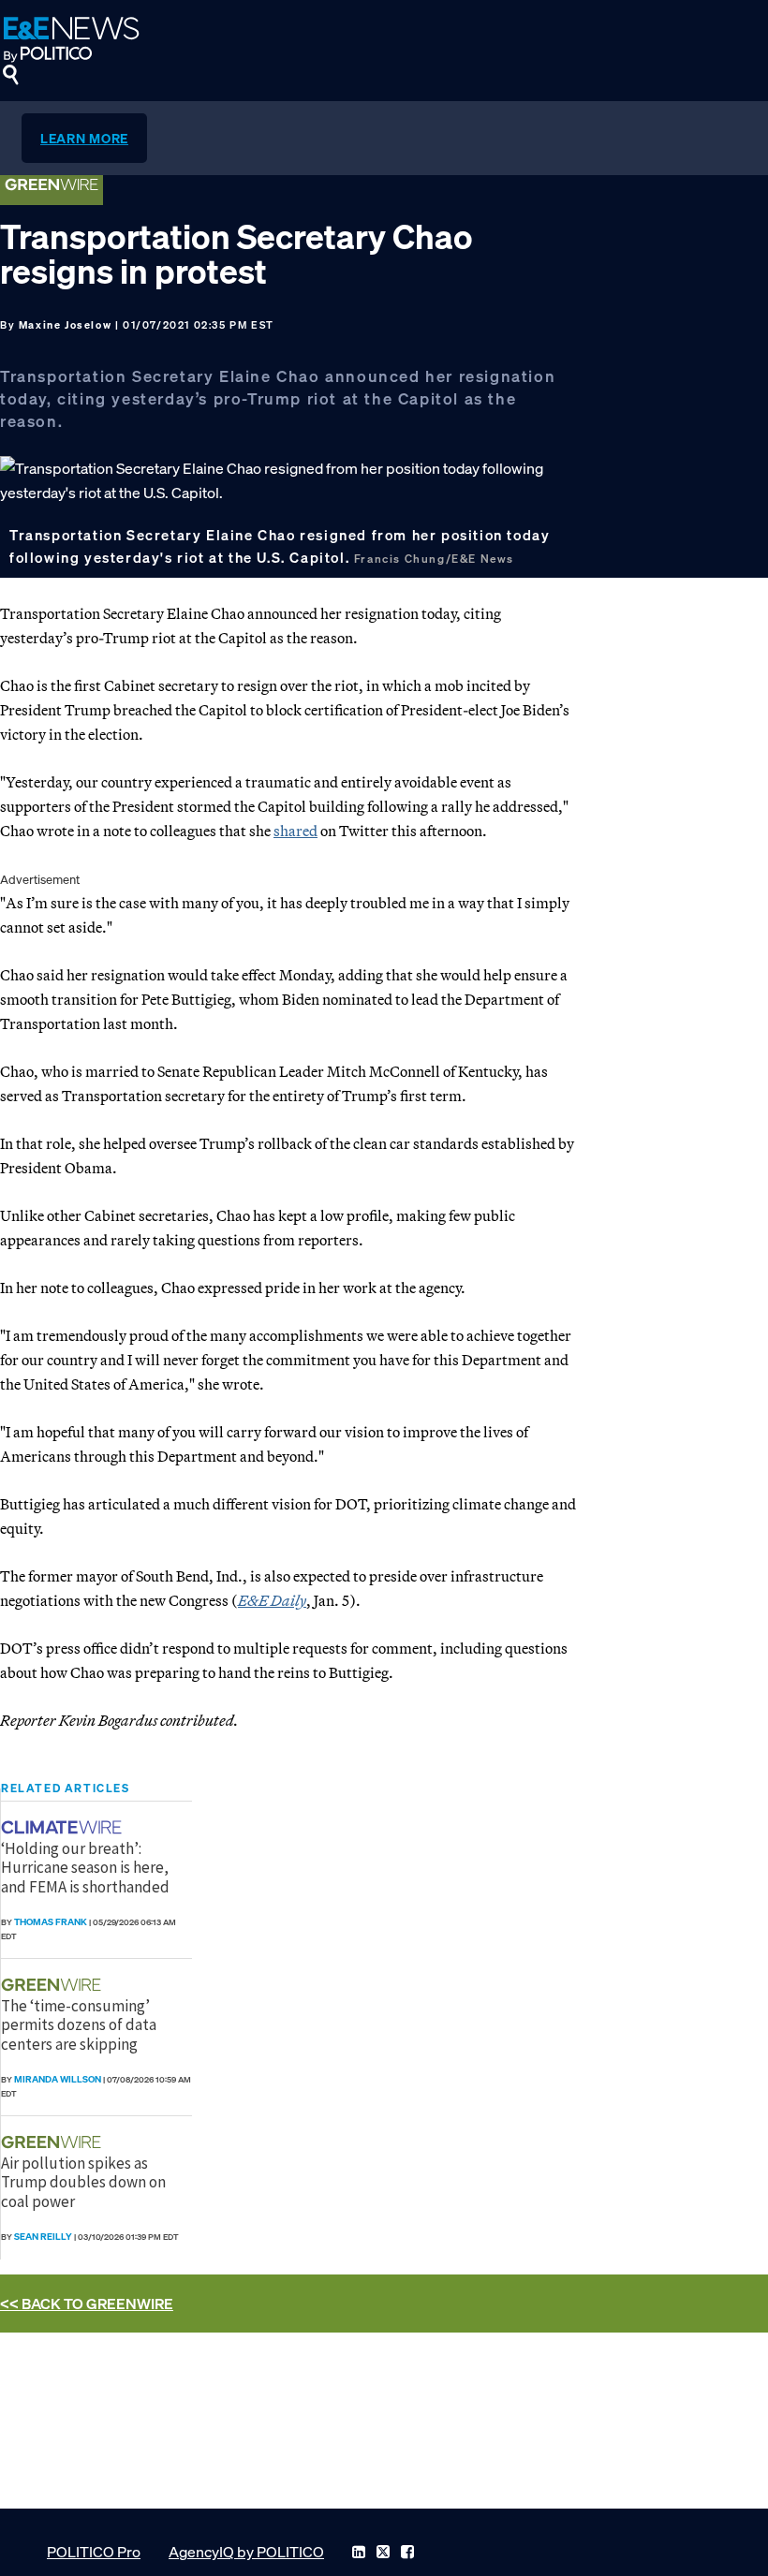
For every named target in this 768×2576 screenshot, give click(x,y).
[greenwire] (53, 1985)
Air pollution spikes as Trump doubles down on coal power (83, 2182)
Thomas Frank (51, 1922)
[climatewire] (64, 1827)
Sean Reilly (43, 2237)
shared (295, 831)
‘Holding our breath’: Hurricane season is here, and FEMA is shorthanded (85, 1868)
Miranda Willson (58, 2079)
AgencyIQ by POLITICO (246, 2552)
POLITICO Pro (94, 2552)
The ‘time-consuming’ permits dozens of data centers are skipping (79, 2025)
